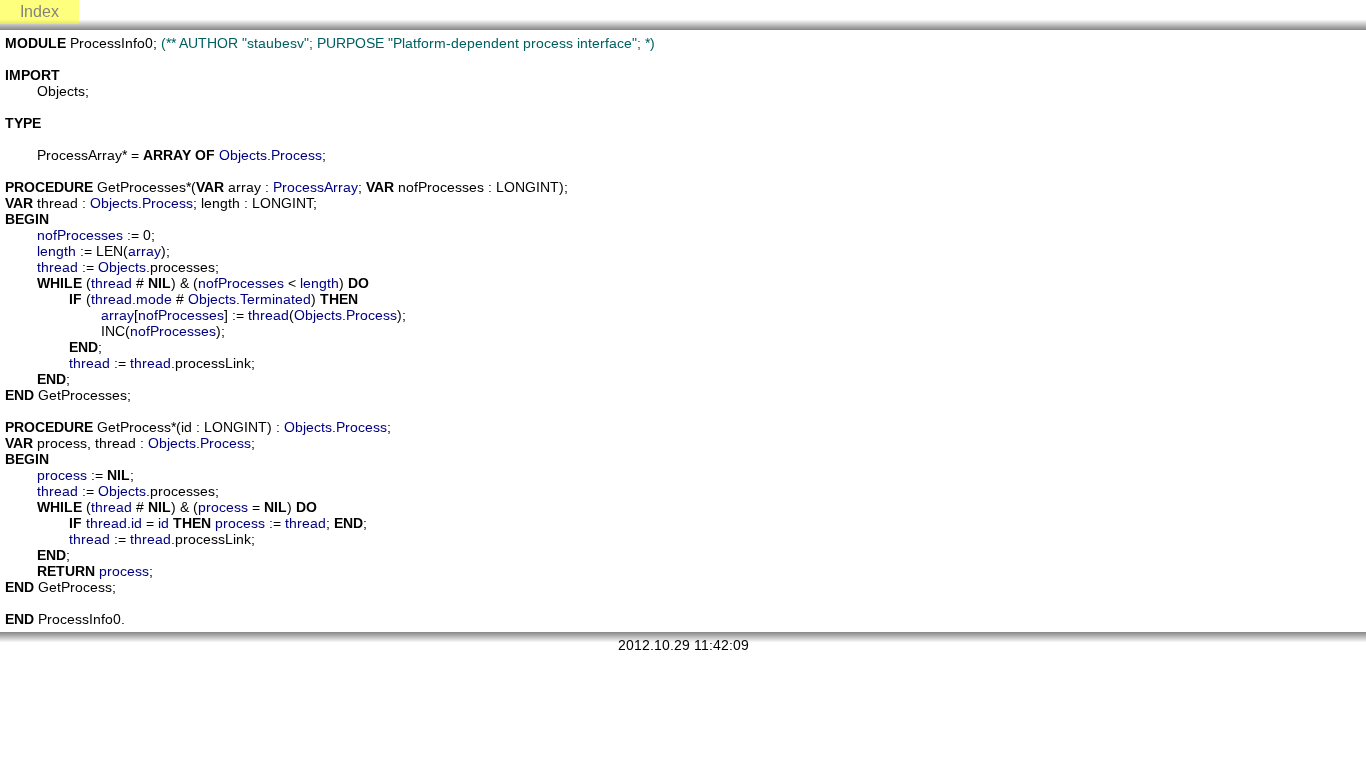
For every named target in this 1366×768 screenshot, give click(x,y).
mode (154, 299)
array (144, 251)
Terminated (275, 299)
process (62, 475)
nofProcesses (80, 235)
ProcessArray (315, 187)
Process (296, 155)
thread (57, 267)
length (56, 251)
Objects (243, 155)
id (136, 523)
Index (39, 11)
